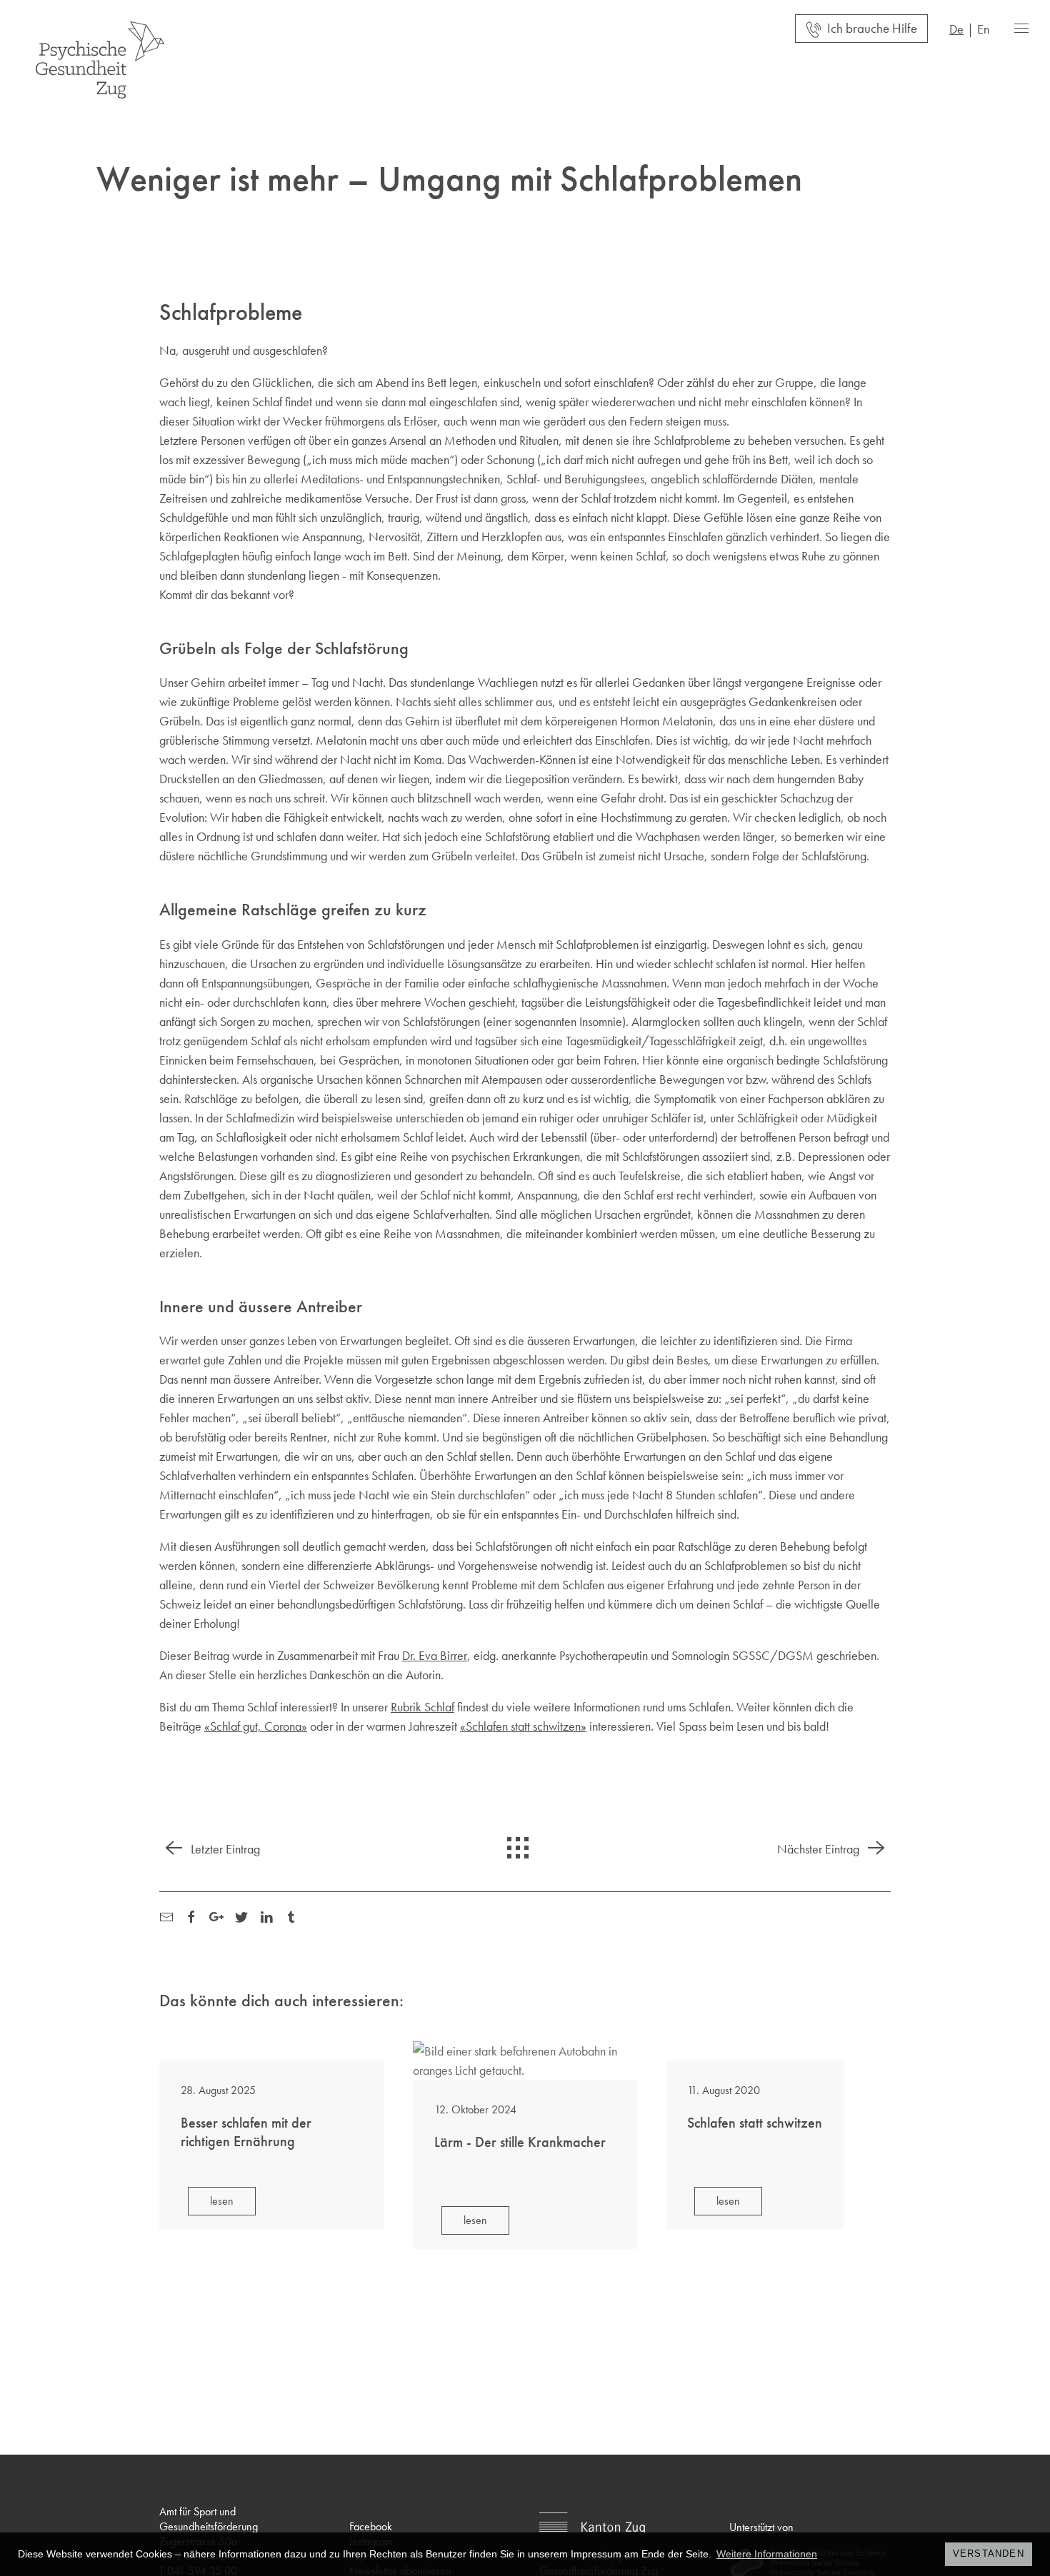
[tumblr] (291, 1915)
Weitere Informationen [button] (767, 2554)
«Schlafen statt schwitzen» (523, 1726)
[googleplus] (216, 1915)
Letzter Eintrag (224, 1849)
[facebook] (191, 1915)
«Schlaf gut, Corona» (256, 1726)
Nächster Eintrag (820, 1849)
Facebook (371, 2526)
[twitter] (241, 1915)
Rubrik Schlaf (422, 1707)
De (956, 29)
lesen (222, 2201)
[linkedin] (266, 1915)
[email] (166, 1915)
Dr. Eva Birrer (435, 1655)
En (983, 29)
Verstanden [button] (989, 2554)
